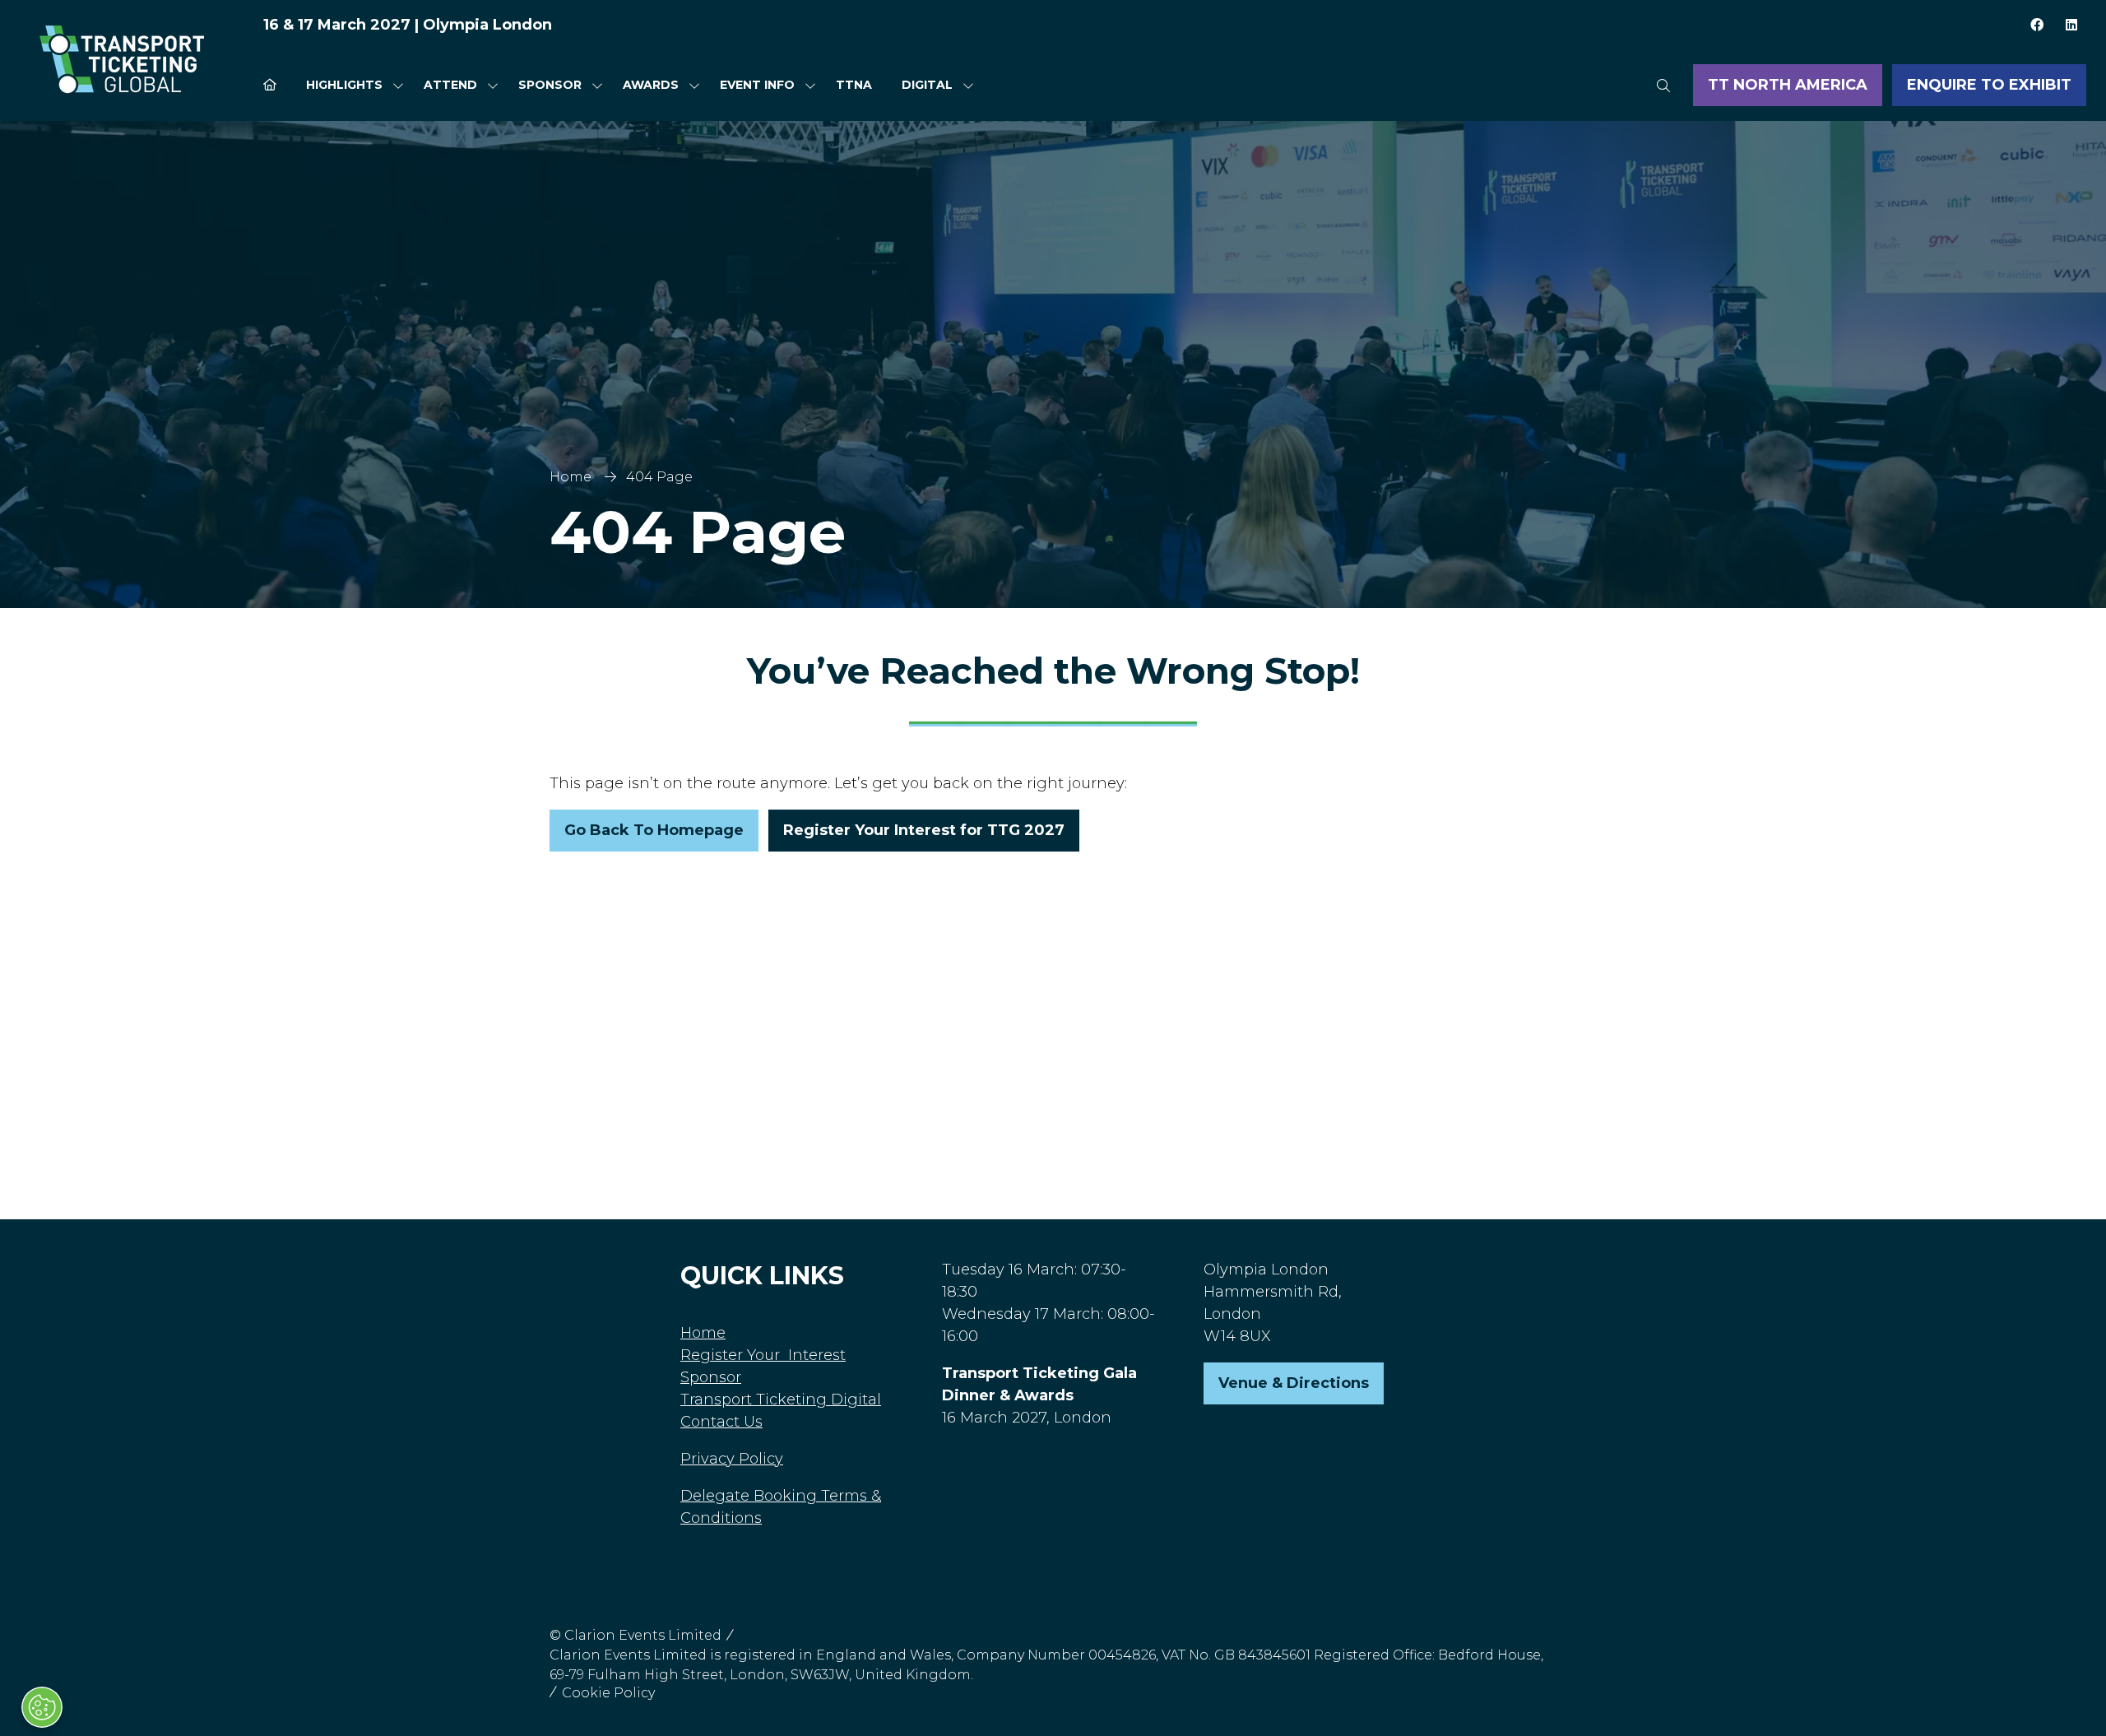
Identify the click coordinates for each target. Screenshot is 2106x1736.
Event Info (757, 85)
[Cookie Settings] (42, 1707)
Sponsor (550, 85)
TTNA (854, 85)
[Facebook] (2037, 25)
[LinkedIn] (2071, 25)
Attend (450, 85)
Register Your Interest (763, 1355)
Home (571, 477)
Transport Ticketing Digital (781, 1399)
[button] (1663, 86)
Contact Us (721, 1422)
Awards (651, 85)
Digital (927, 85)
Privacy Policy (732, 1459)
